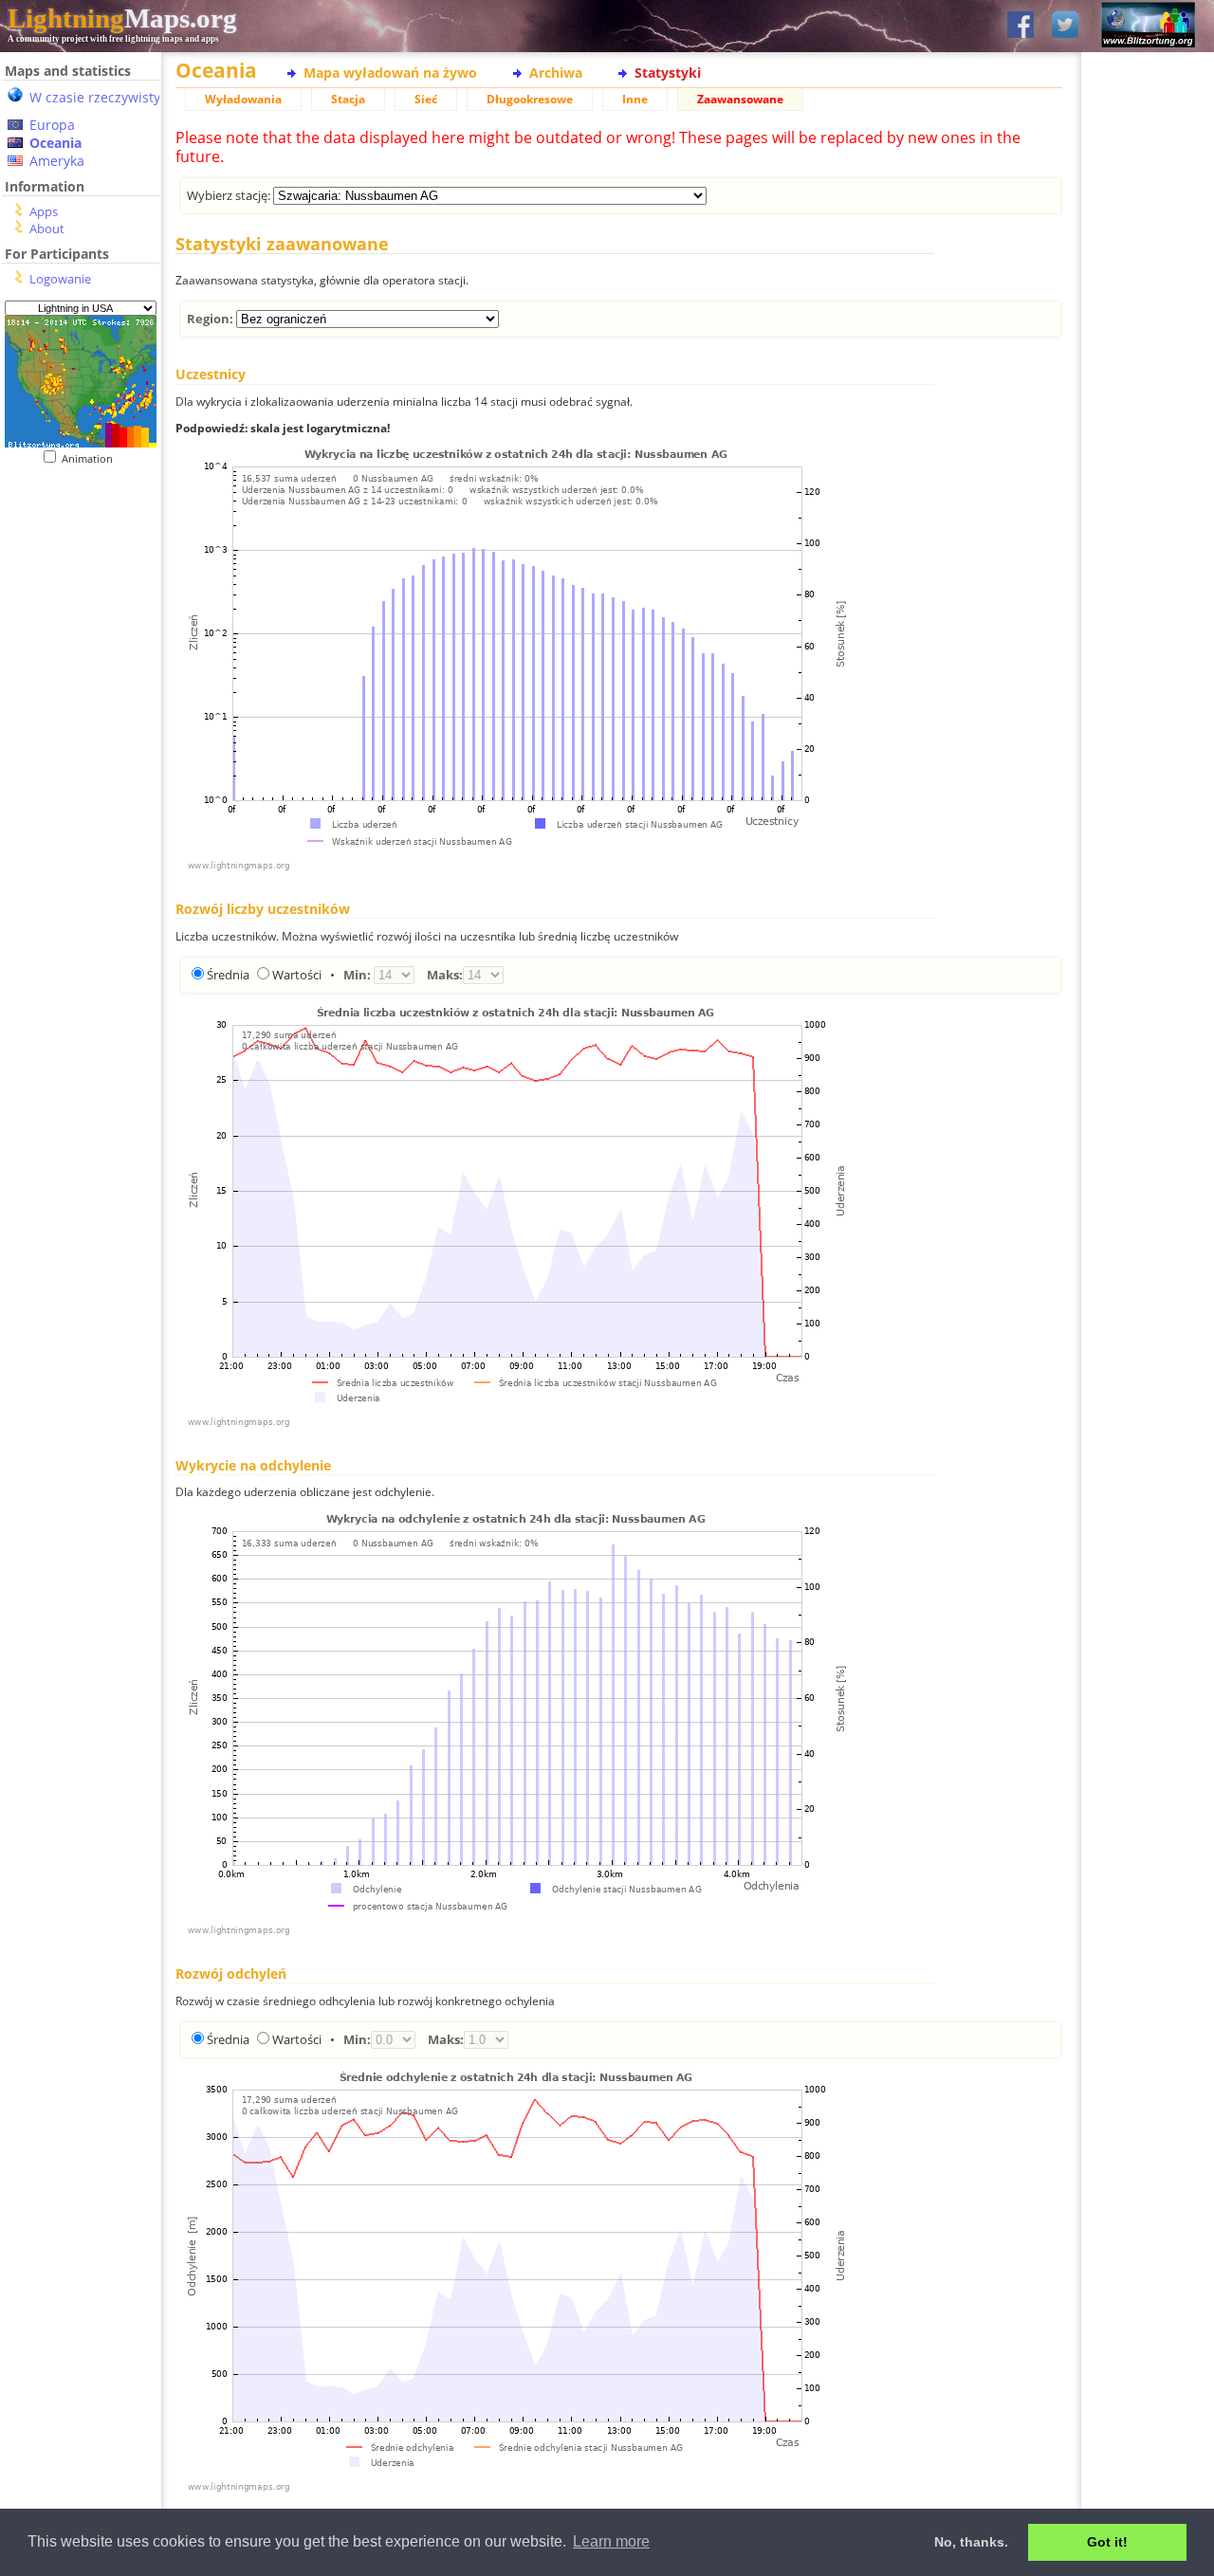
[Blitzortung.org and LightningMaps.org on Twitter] (1065, 26)
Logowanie (60, 279)
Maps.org (122, 18)
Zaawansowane (740, 99)
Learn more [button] (611, 2541)
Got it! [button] (1107, 2542)
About (47, 228)
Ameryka (57, 161)
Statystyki (668, 73)
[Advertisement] (74, 582)
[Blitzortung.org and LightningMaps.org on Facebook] (1021, 26)
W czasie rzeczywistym (101, 97)
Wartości (297, 975)
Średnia (228, 975)
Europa (52, 125)
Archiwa (556, 73)
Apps (44, 211)
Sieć (426, 99)
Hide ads (1148, 654)
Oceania (55, 143)
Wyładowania (243, 99)
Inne (635, 99)
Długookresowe (530, 99)
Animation (92, 458)
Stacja (348, 99)
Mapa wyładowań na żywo (390, 73)
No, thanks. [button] (971, 2542)
